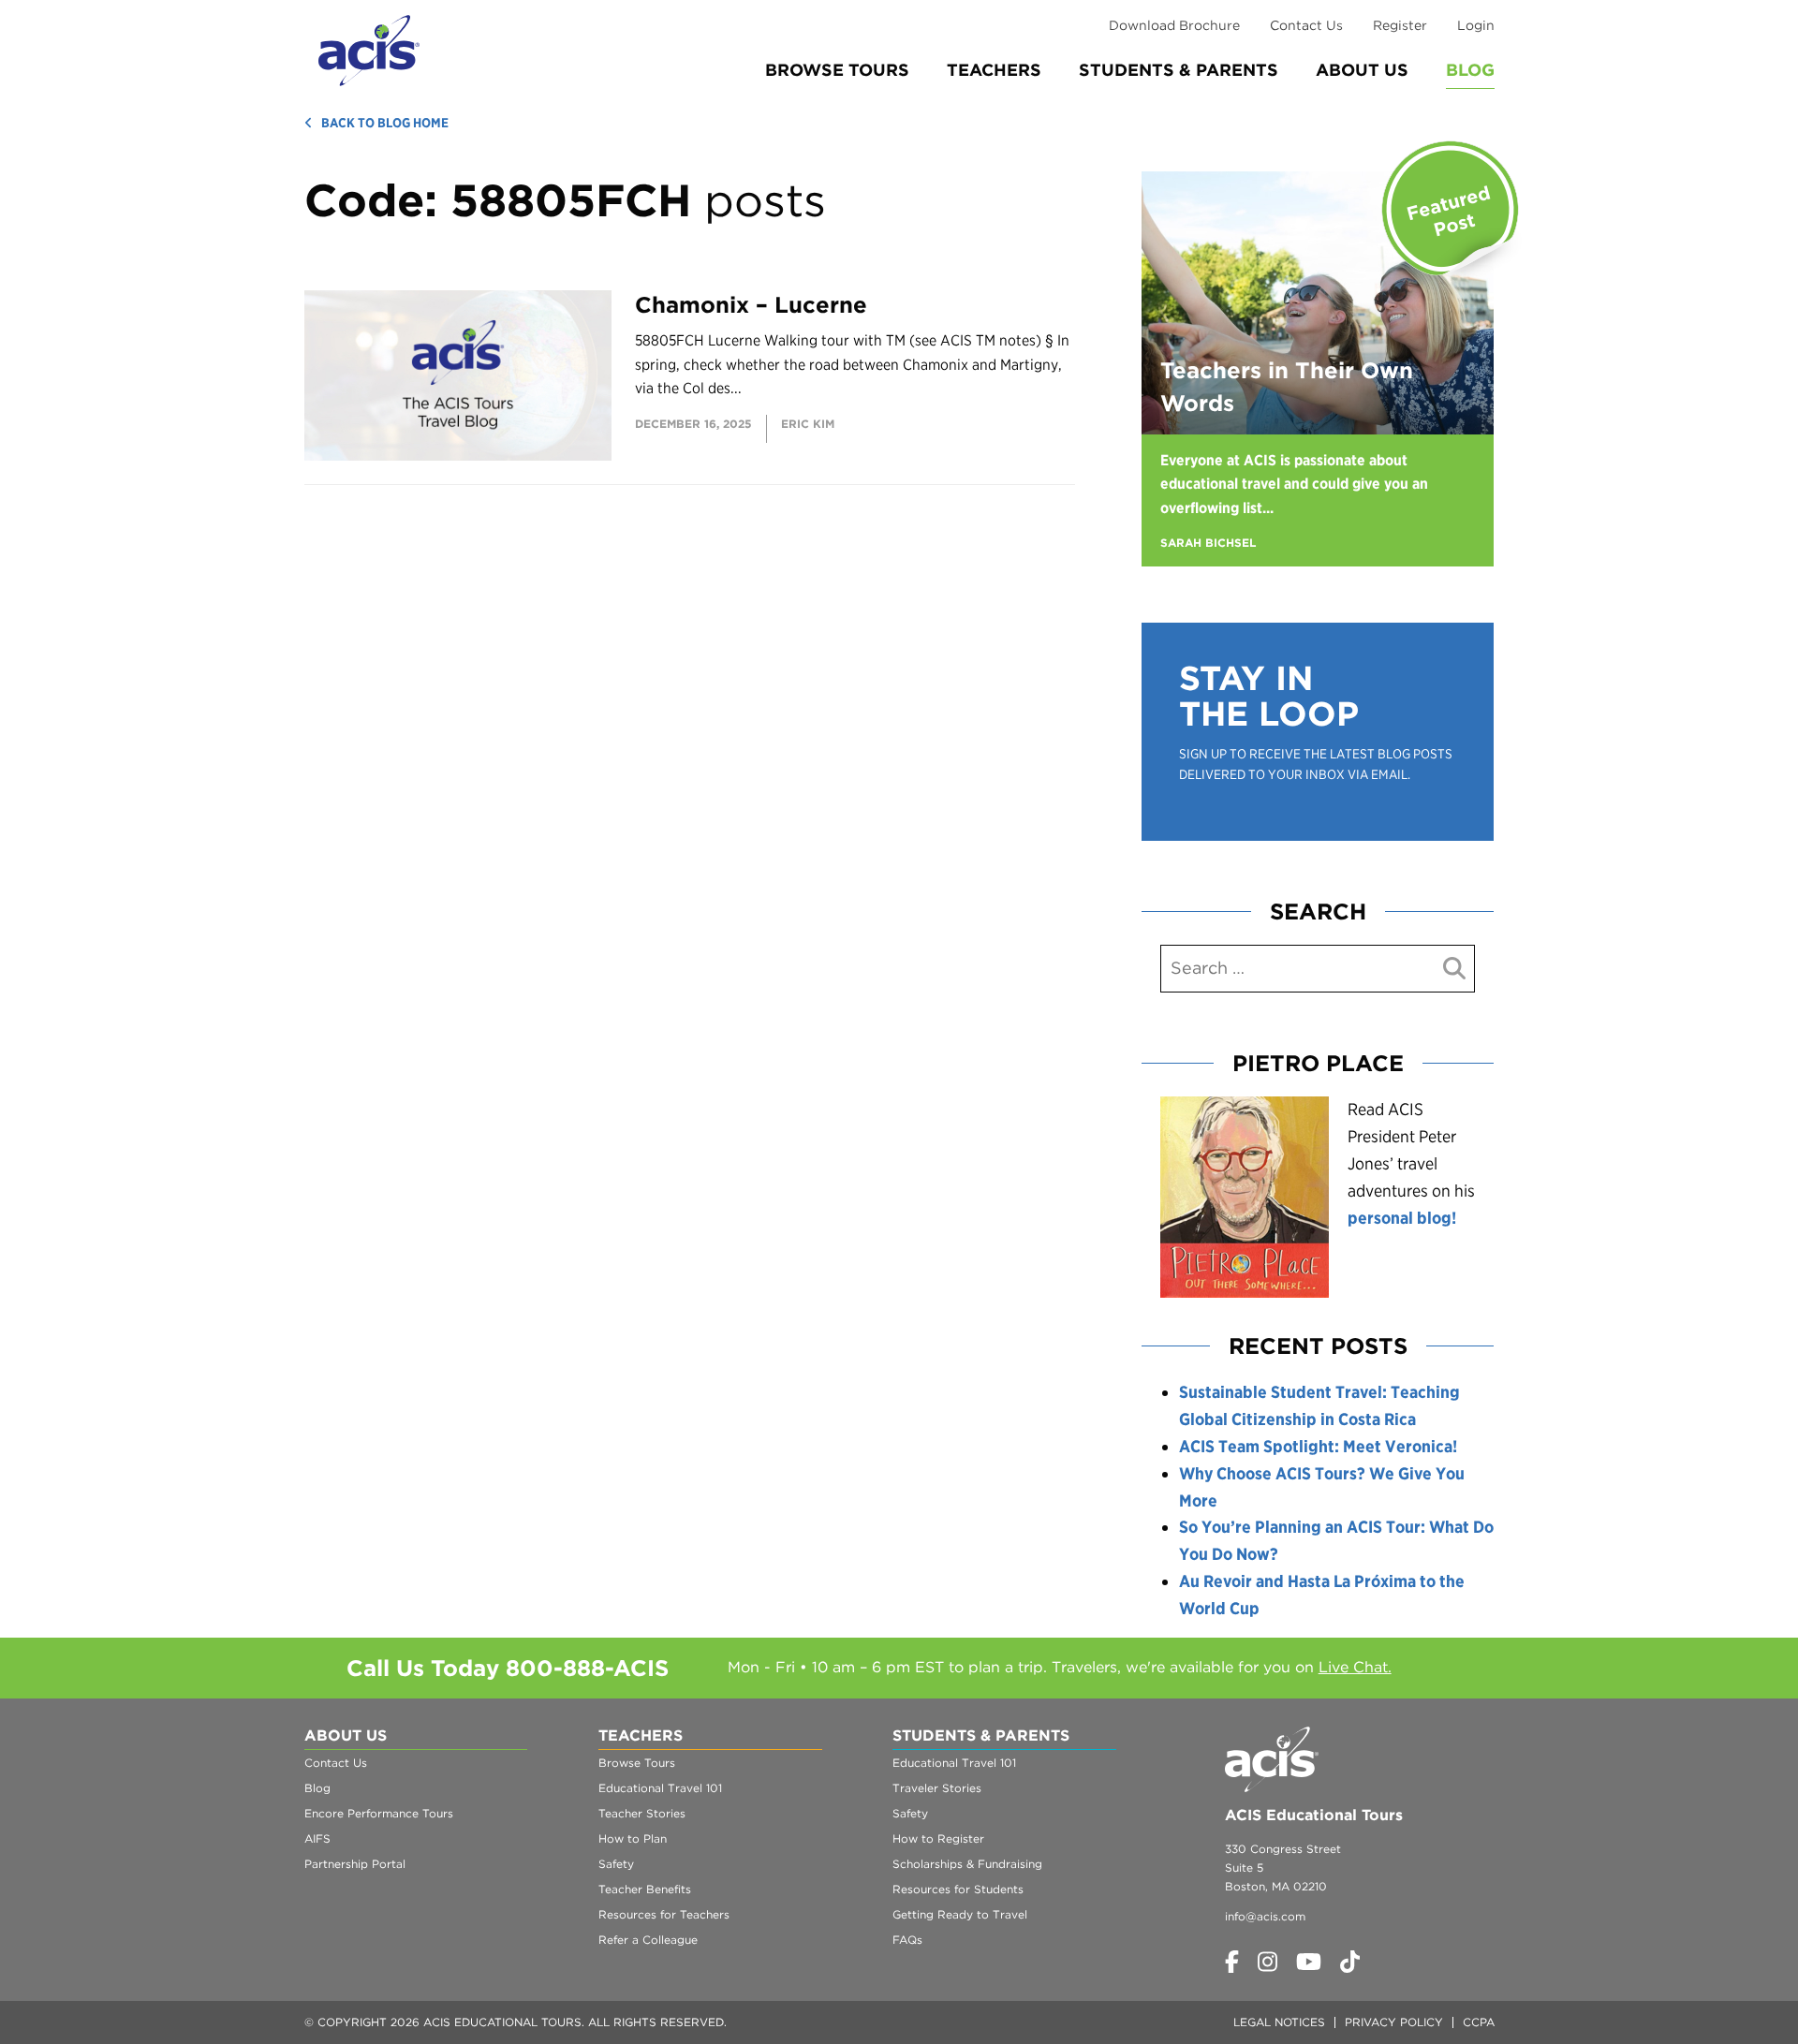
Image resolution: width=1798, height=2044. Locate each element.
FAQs (907, 1940)
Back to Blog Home (385, 123)
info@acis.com (1265, 1916)
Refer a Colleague (648, 1940)
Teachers (994, 70)
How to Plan (633, 1838)
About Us (1362, 70)
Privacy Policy (1394, 2022)
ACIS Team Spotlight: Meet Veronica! (1318, 1446)
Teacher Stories (642, 1813)
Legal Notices (1279, 2022)
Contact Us (1306, 25)
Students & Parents (1179, 70)
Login (1476, 25)
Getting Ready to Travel (960, 1914)
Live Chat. (1355, 1667)
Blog (1470, 70)
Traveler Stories (937, 1788)
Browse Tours (837, 70)
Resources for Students (958, 1889)
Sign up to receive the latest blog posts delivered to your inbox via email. (1316, 764)
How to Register (938, 1838)
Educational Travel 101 (660, 1788)
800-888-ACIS (587, 1668)
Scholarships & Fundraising (967, 1864)
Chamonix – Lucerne (751, 305)
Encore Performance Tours (379, 1813)
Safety (616, 1864)
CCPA (1479, 2022)
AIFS (317, 1838)
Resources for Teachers (664, 1914)
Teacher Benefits (645, 1889)
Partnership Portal (355, 1864)
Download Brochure (1174, 25)
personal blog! (1402, 1218)
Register (1400, 25)
